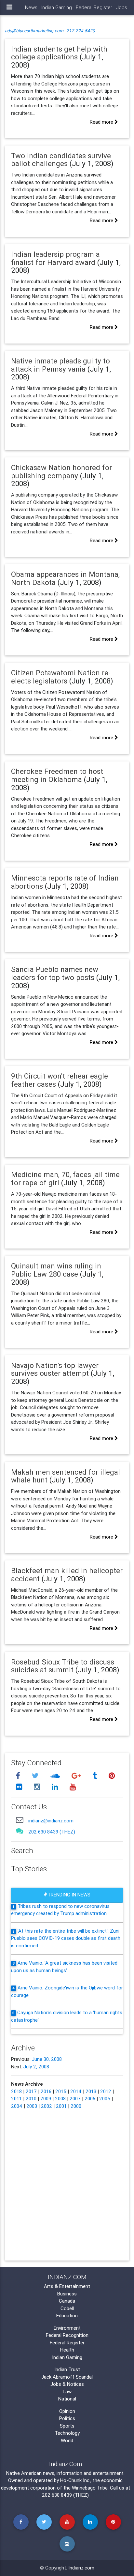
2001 (61, 2106)
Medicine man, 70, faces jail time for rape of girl (65, 1179)
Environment (67, 2328)
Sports (67, 2426)
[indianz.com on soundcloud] (56, 1776)
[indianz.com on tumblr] (96, 1776)
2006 (90, 2099)
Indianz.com (81, 2568)
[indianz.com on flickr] (20, 1787)
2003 (32, 2106)
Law (67, 2392)
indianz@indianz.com (51, 1821)
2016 (46, 2091)
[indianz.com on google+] (77, 1776)
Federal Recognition (67, 2335)
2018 (16, 2091)
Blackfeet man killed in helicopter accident (67, 1575)
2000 (76, 2106)
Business (67, 2294)
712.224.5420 (81, 31)
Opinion (67, 2411)
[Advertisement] (67, 2187)
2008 (60, 2099)
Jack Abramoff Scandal (67, 2377)
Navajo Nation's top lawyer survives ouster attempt (55, 1369)
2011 (16, 2099)
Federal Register (94, 7)
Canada (67, 2301)
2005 (105, 2099)
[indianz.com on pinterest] (112, 1776)
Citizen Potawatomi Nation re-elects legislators (61, 677)
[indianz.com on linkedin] (56, 1787)
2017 (31, 2091)
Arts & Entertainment (67, 2286)
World (67, 2440)
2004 (17, 2106)
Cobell (67, 2308)
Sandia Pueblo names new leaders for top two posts (55, 973)
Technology (67, 2433)
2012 (106, 2091)
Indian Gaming (57, 7)
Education (67, 2315)
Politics (67, 2418)
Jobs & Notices (67, 2384)
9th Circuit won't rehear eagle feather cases (60, 1080)
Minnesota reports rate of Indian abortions (65, 882)
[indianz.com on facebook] (19, 1776)
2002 (47, 2106)
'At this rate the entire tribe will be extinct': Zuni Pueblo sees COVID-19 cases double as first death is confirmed (66, 1938)
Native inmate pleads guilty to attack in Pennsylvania (60, 365)
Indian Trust (67, 2369)
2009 (46, 2099)
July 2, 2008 (36, 2067)
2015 (61, 2091)
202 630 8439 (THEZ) (52, 1832)
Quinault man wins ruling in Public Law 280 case (56, 1270)
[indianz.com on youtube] (73, 1787)
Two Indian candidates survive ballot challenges (61, 160)
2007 (75, 2099)
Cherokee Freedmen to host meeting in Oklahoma (57, 775)
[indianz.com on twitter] (36, 1776)
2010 (31, 2099)
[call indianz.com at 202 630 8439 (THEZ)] (20, 1831)
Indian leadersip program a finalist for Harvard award (55, 258)
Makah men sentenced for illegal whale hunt (66, 1476)
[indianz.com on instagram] (38, 1787)
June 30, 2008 (47, 2059)
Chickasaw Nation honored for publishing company (61, 472)
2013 (91, 2091)
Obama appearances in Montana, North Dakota (65, 578)
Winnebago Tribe (90, 2488)
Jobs (122, 7)
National (67, 2399)
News (31, 7)
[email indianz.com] (20, 1820)
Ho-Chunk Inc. (75, 2480)
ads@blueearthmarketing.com (34, 31)
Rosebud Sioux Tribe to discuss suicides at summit (63, 1666)
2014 (76, 2091)
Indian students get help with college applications (59, 53)
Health (67, 2350)
